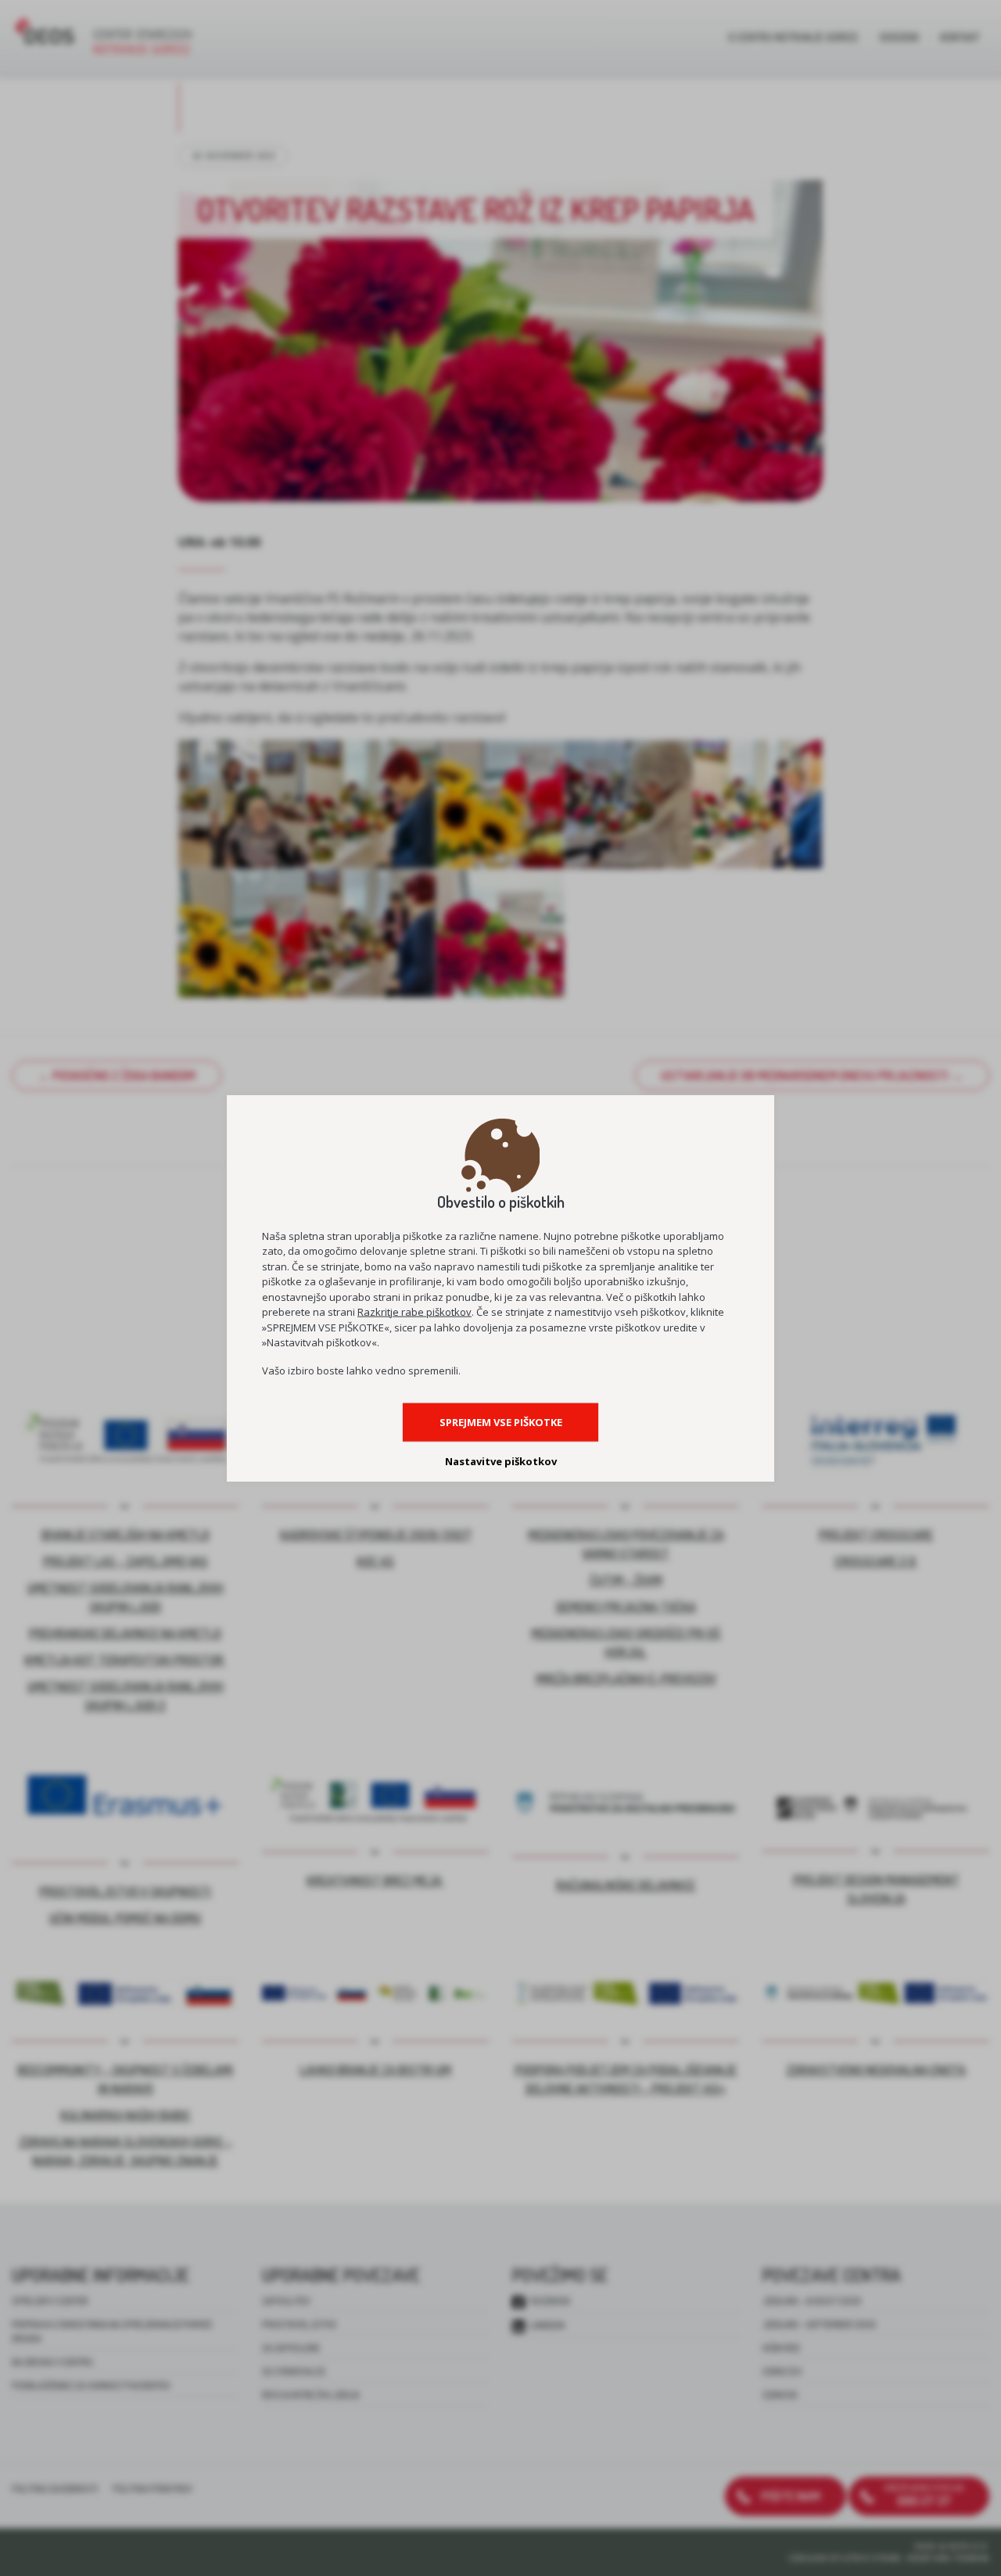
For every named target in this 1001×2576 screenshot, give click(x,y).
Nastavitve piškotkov (501, 1460)
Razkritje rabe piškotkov (414, 1312)
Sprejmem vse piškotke (501, 1421)
